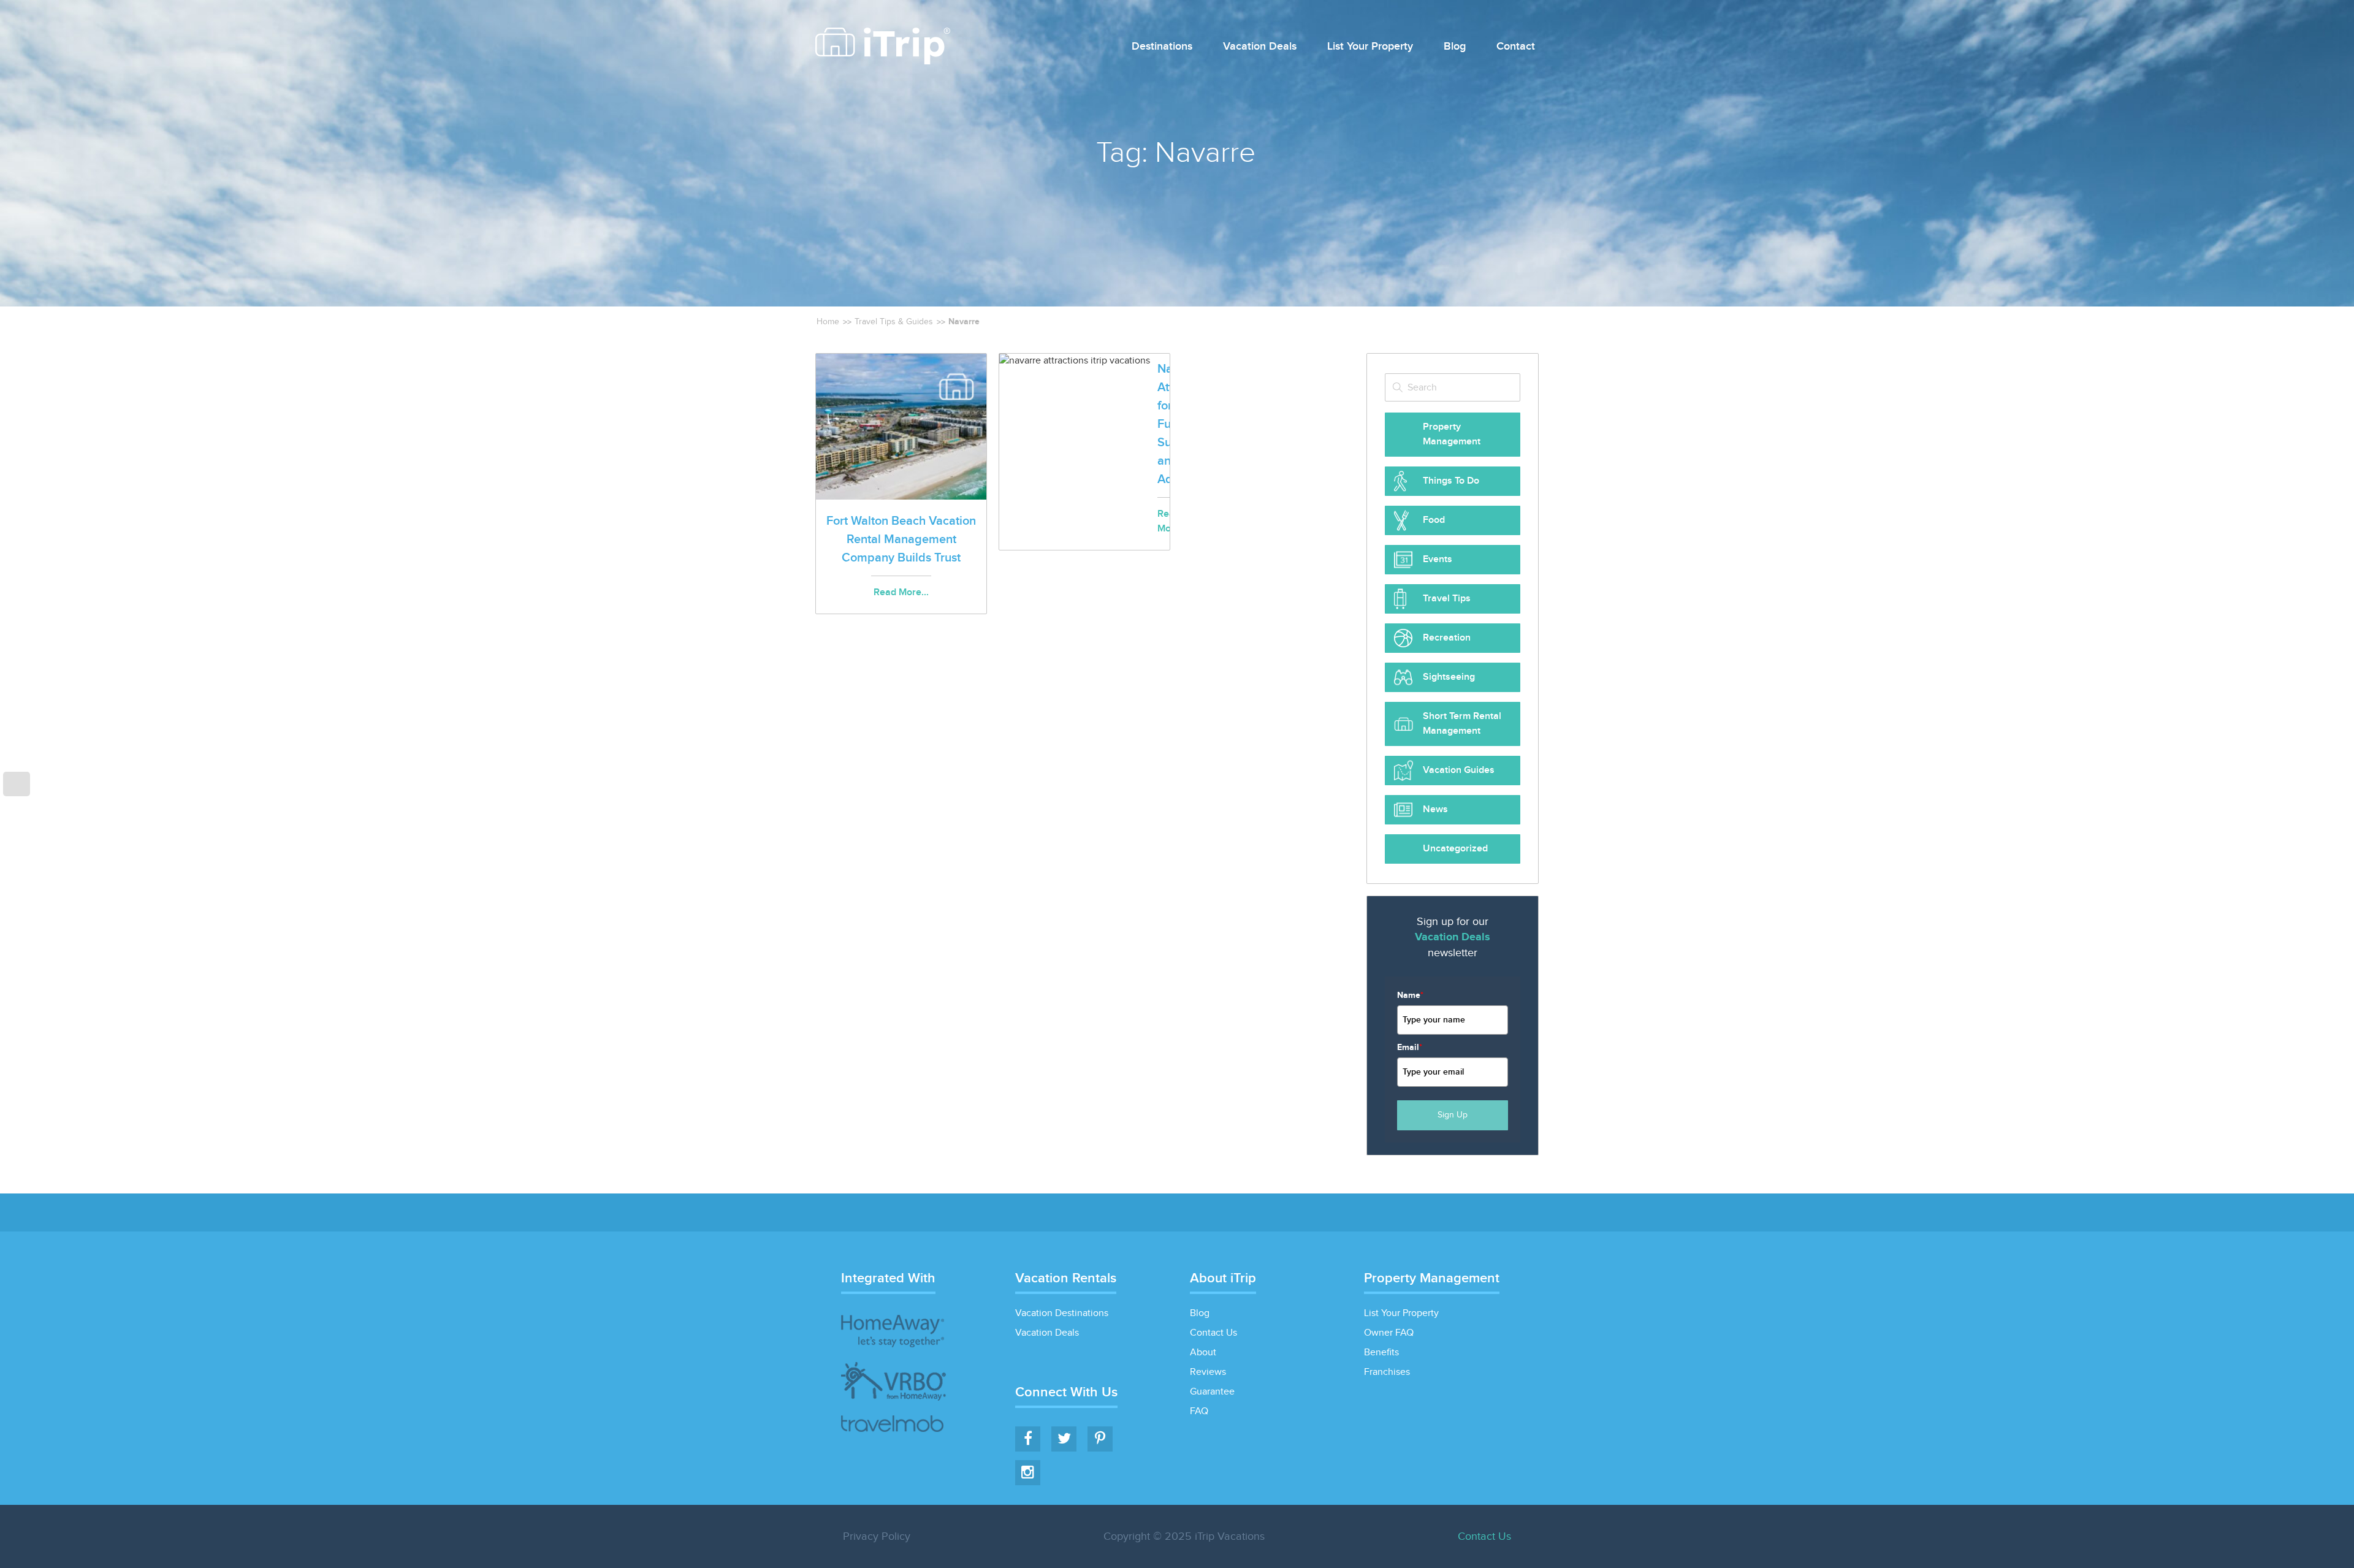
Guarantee (1212, 1392)
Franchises (1387, 1372)
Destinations (1162, 47)
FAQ (1199, 1411)
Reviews (1208, 1372)
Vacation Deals (1260, 47)
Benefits (1381, 1353)
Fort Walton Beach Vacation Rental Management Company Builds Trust (901, 539)
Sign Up (1453, 1115)
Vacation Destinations (1062, 1313)
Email (1410, 1047)
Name (1410, 995)
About (1203, 1353)
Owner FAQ (1389, 1333)
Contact (1516, 47)
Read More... (901, 592)
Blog (1455, 47)
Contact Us (1213, 1333)
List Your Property (1370, 47)
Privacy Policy (877, 1536)
